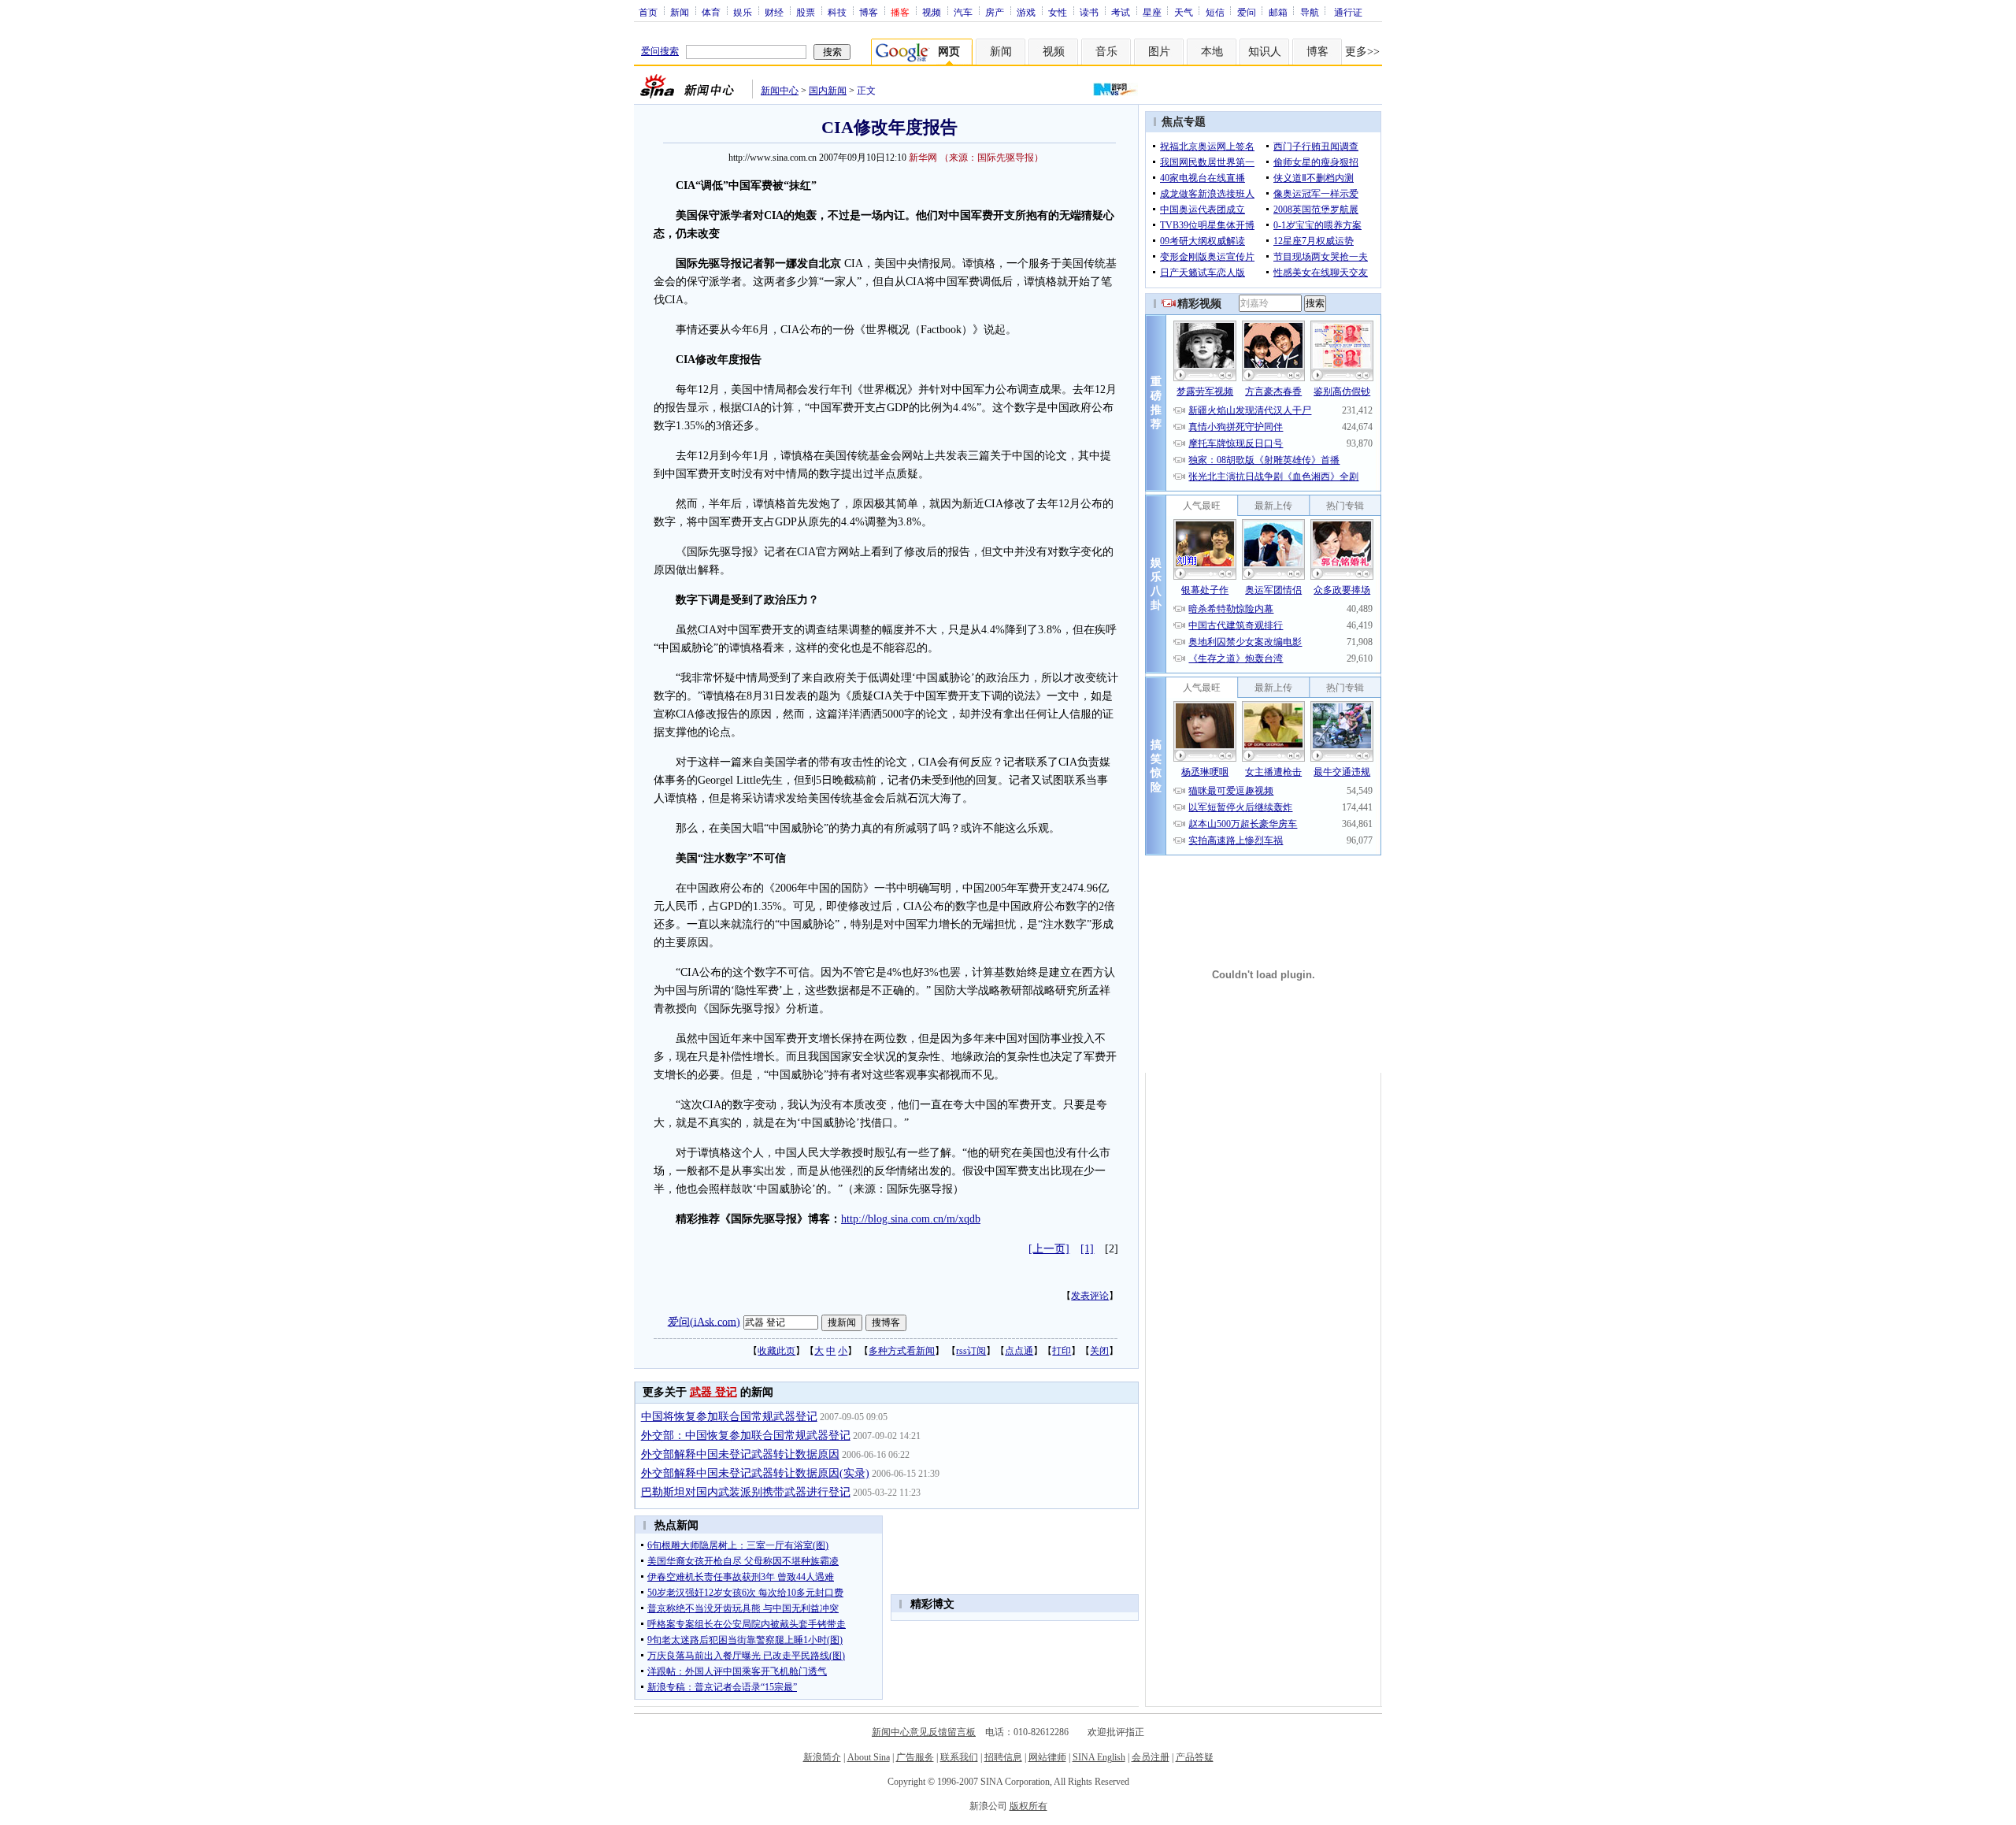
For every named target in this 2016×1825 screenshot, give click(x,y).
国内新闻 (828, 91)
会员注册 (1151, 1757)
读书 (1089, 12)
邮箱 (1278, 12)
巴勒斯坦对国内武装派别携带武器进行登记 (746, 1492)
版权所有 (1028, 1806)
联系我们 (959, 1757)
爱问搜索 (660, 51)
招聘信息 (1003, 1757)
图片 (1159, 52)
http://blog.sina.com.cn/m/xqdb (911, 1219)
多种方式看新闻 (902, 1351)
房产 (995, 12)
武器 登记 (713, 1392)
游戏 (1026, 12)
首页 (648, 12)
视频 (932, 12)
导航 (1310, 12)
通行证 (1348, 12)
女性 (1058, 12)
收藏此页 (776, 1351)
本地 (1212, 52)
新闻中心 (780, 91)
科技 (837, 12)
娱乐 (743, 12)
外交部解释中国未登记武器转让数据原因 (740, 1454)
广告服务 (915, 1757)
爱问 (1247, 12)
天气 (1184, 12)
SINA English (1099, 1757)
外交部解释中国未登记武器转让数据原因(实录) (755, 1473)
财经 (774, 12)
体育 (711, 12)
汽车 (963, 12)
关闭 (1099, 1351)
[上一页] (1049, 1249)
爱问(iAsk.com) (704, 1321)
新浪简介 (822, 1757)
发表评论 (1090, 1296)
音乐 (1106, 52)
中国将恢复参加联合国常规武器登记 (729, 1417)
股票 (806, 12)
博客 (869, 12)
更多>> (1362, 52)
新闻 (680, 12)
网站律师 (1047, 1757)
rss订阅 (971, 1351)
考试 (1121, 12)
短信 (1215, 12)
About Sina (869, 1757)
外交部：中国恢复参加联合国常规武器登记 (746, 1436)
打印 (1062, 1351)
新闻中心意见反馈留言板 (924, 1732)
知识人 (1265, 52)
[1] (1087, 1249)
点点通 (1019, 1351)
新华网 (923, 158)
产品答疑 (1195, 1757)
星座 (1152, 12)
